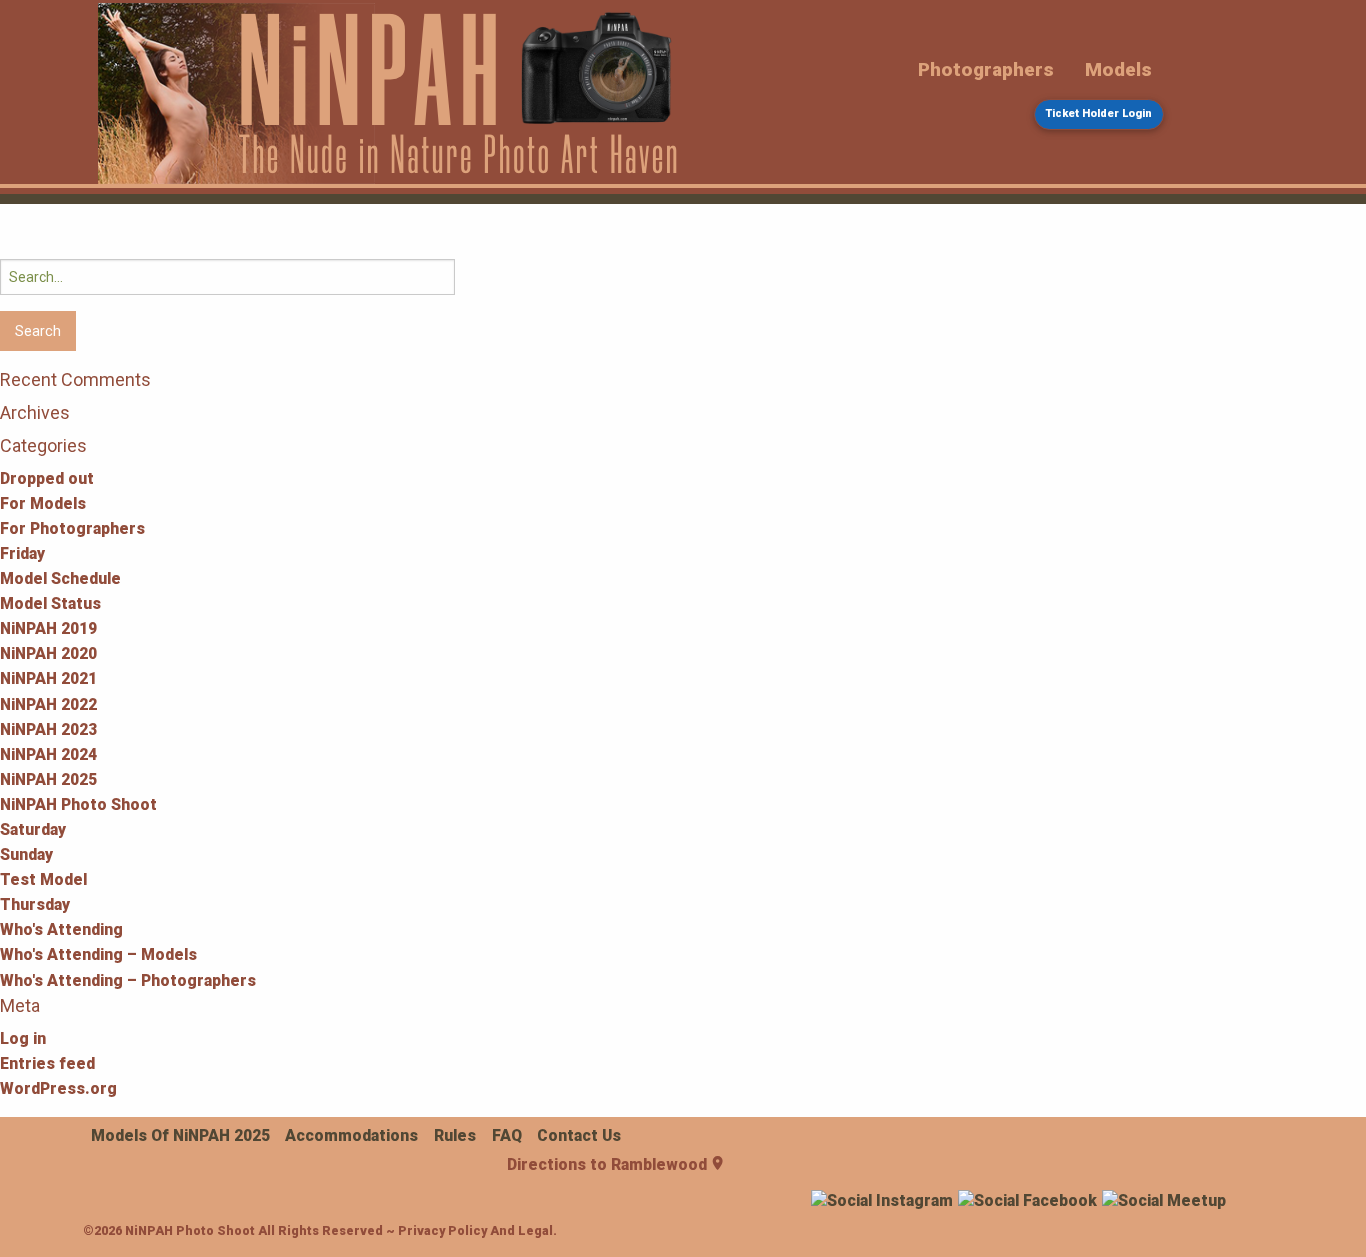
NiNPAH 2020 (48, 653)
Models (1118, 69)
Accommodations (351, 1135)
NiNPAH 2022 (48, 704)
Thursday (35, 904)
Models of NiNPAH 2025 (180, 1135)
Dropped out (47, 478)
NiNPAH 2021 (48, 678)
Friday (22, 553)
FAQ (507, 1135)
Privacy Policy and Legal (475, 1230)
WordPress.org (58, 1088)
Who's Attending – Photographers (128, 980)
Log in (23, 1038)
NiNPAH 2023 (48, 729)
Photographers (986, 69)
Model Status (50, 603)
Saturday (33, 829)
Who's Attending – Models (98, 954)
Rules (455, 1135)
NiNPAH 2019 (48, 628)
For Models (43, 503)
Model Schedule (60, 578)
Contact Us (579, 1135)
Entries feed (47, 1063)
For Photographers (72, 528)
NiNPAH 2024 (48, 754)
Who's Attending (61, 929)
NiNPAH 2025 (48, 779)
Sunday (26, 854)
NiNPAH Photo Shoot (78, 804)
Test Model (43, 879)
